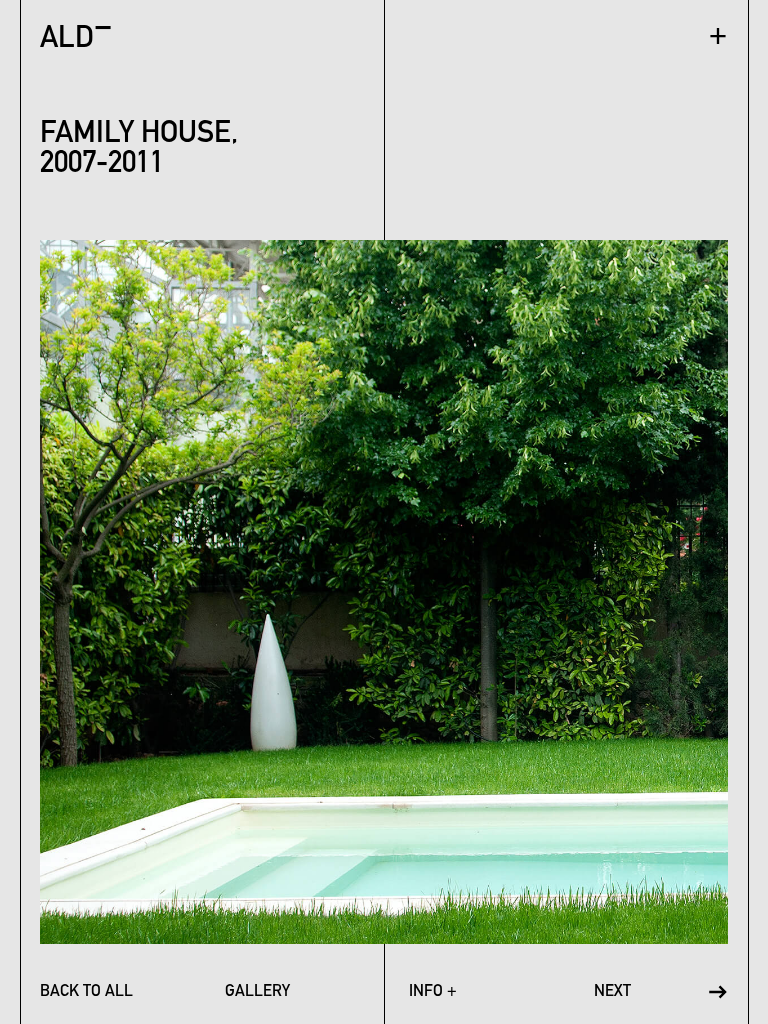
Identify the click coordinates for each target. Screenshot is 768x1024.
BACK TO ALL (86, 992)
